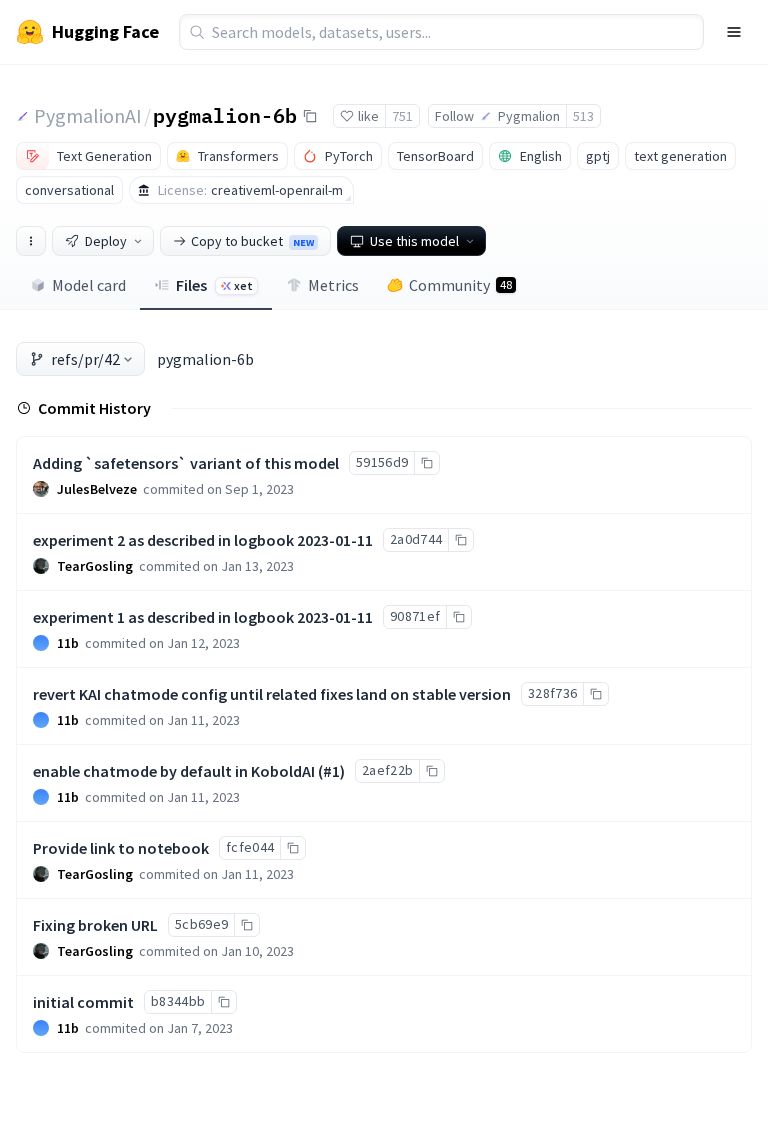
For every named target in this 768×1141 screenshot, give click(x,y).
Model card (89, 285)
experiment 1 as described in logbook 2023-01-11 (203, 617)
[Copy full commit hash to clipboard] (426, 463)
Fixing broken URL (95, 925)
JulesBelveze (97, 489)
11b (68, 643)
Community (460, 285)
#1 (331, 771)
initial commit (83, 1002)
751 (402, 116)
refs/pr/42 (85, 359)
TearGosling (95, 566)
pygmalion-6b (225, 115)
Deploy (106, 241)
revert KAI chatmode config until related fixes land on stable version (272, 694)
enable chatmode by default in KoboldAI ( (178, 771)
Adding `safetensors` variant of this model (186, 463)
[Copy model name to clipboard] (310, 116)
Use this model (414, 241)
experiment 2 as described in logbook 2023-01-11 (203, 540)
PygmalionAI (88, 115)
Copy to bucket (252, 241)
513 (583, 116)
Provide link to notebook (121, 848)
